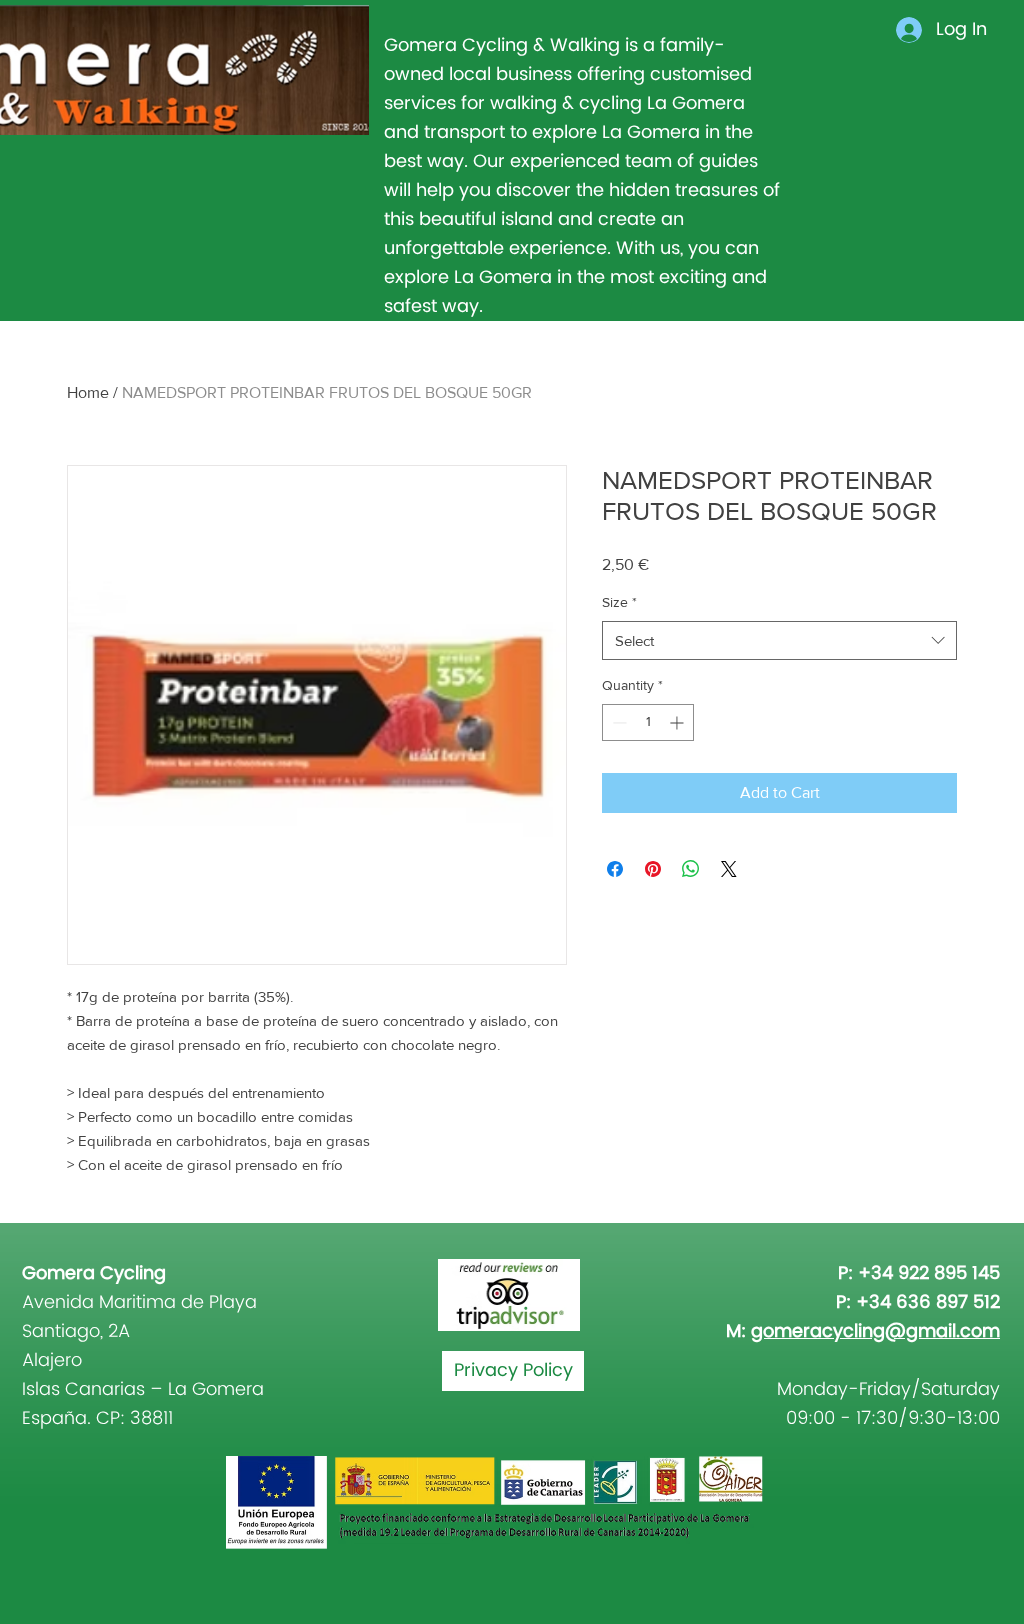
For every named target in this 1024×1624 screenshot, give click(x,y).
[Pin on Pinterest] (653, 869)
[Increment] (678, 722)
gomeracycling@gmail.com (875, 1331)
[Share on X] (729, 869)
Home (88, 392)
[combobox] (779, 640)
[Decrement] (617, 722)
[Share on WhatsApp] (691, 869)
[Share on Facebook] (615, 869)
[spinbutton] (648, 722)
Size (619, 602)
